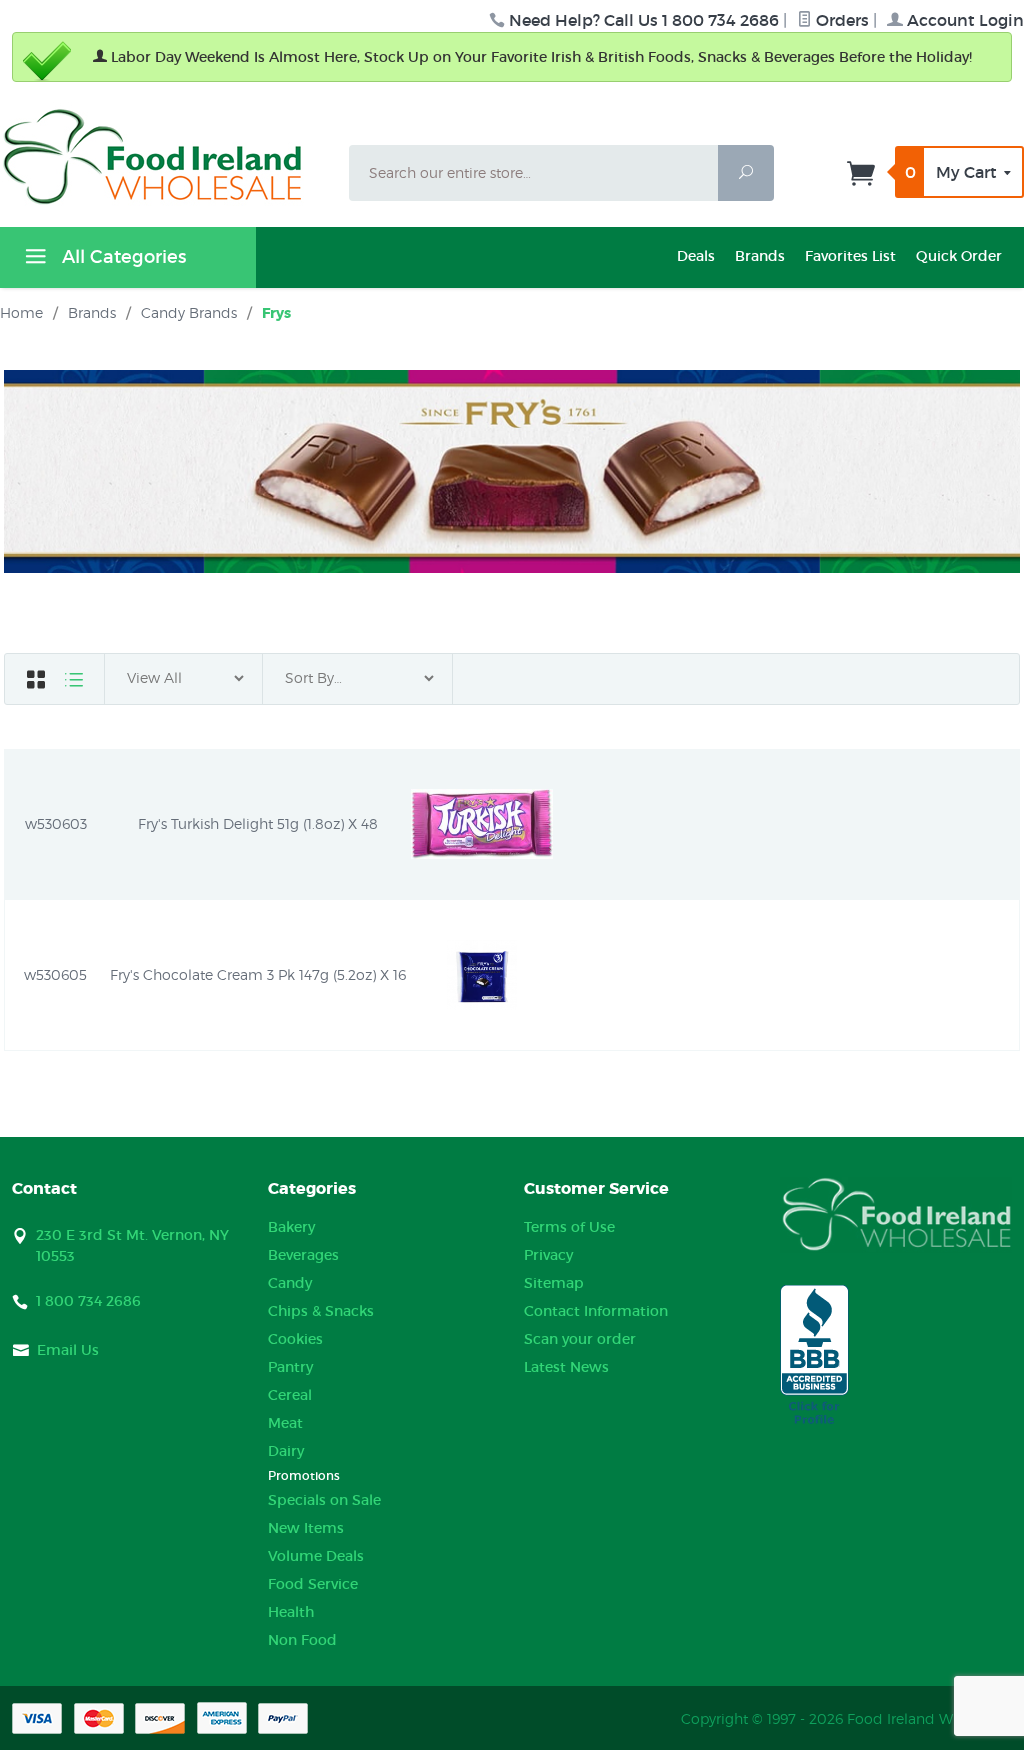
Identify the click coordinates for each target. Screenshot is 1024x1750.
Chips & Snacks (321, 1311)
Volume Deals (316, 1556)
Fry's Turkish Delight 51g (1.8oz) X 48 (258, 823)
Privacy (548, 1255)
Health (291, 1612)
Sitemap (554, 1283)
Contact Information (596, 1311)
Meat (285, 1423)
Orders (840, 20)
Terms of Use (569, 1227)
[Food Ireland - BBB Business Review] (814, 1356)
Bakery (291, 1227)
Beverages (303, 1255)
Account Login (963, 20)
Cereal (290, 1395)
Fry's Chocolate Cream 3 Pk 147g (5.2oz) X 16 (258, 974)
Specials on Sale (324, 1500)
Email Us (68, 1350)
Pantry (290, 1367)
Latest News (566, 1367)
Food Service (313, 1584)
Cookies (295, 1339)
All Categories (121, 257)
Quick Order (959, 256)
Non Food (302, 1640)
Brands (760, 256)
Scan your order (580, 1339)
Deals (696, 256)
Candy (290, 1283)
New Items (306, 1528)
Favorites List (850, 256)
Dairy (286, 1451)
